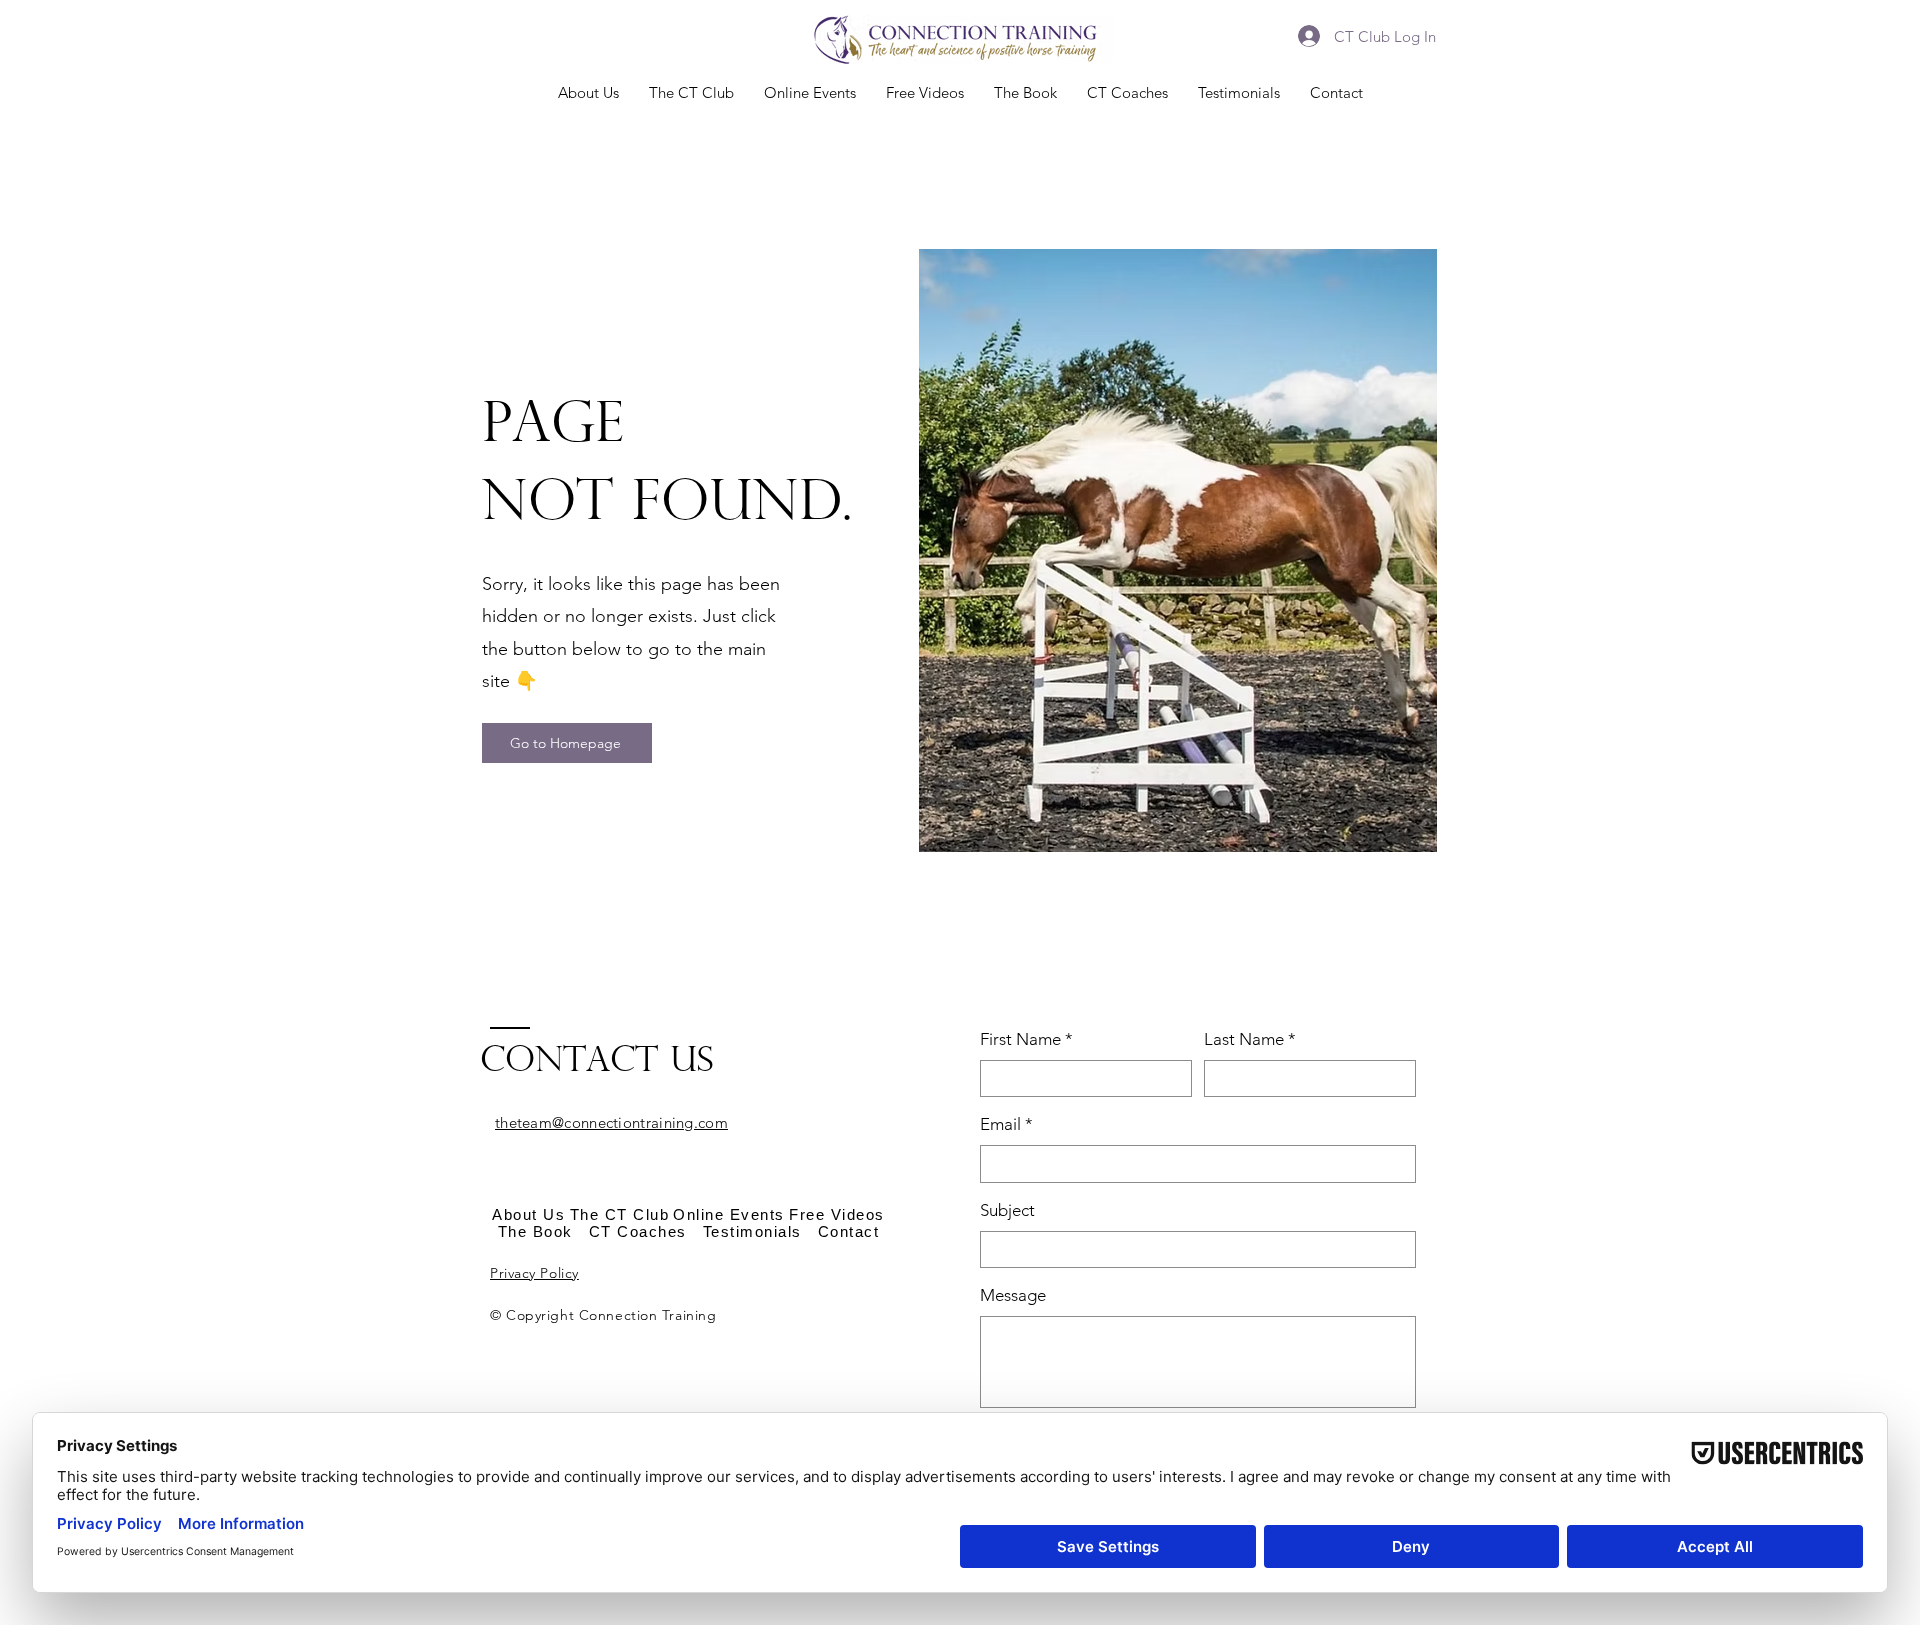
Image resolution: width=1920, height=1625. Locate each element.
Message (1013, 1295)
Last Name (1250, 1039)
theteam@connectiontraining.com (611, 1122)
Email (1006, 1124)
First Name (1026, 1039)
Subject (1007, 1210)
